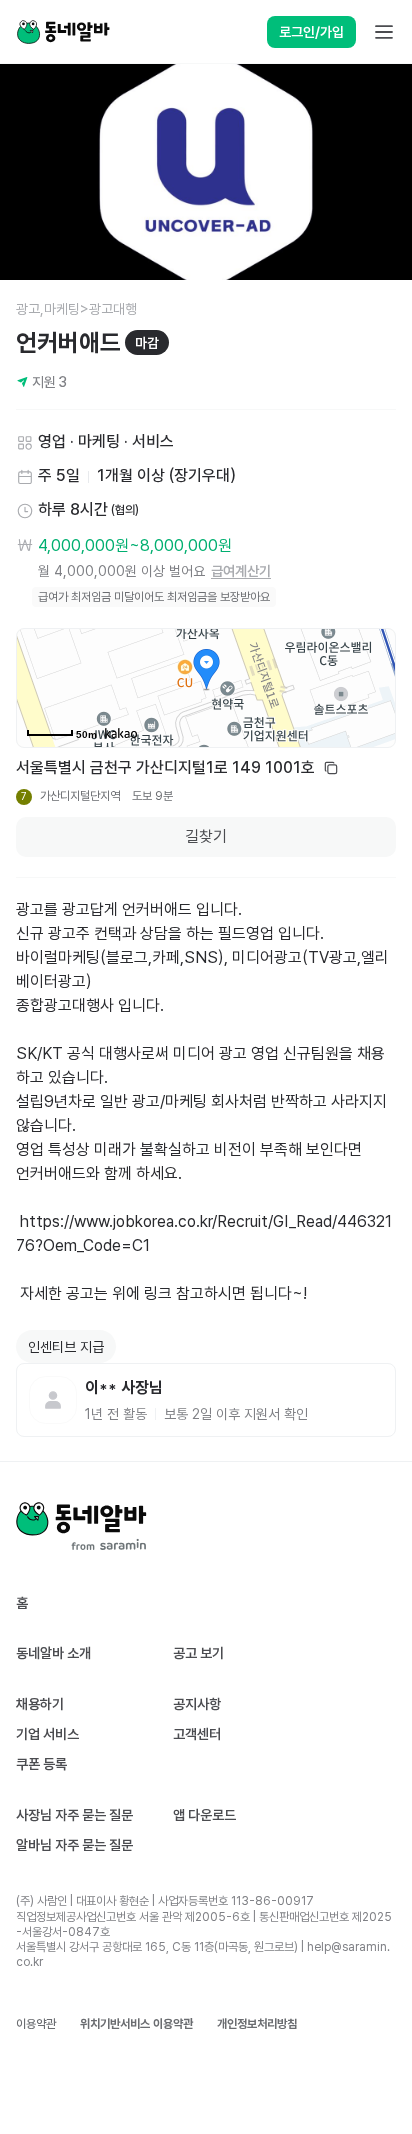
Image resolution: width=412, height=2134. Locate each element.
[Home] (63, 32)
